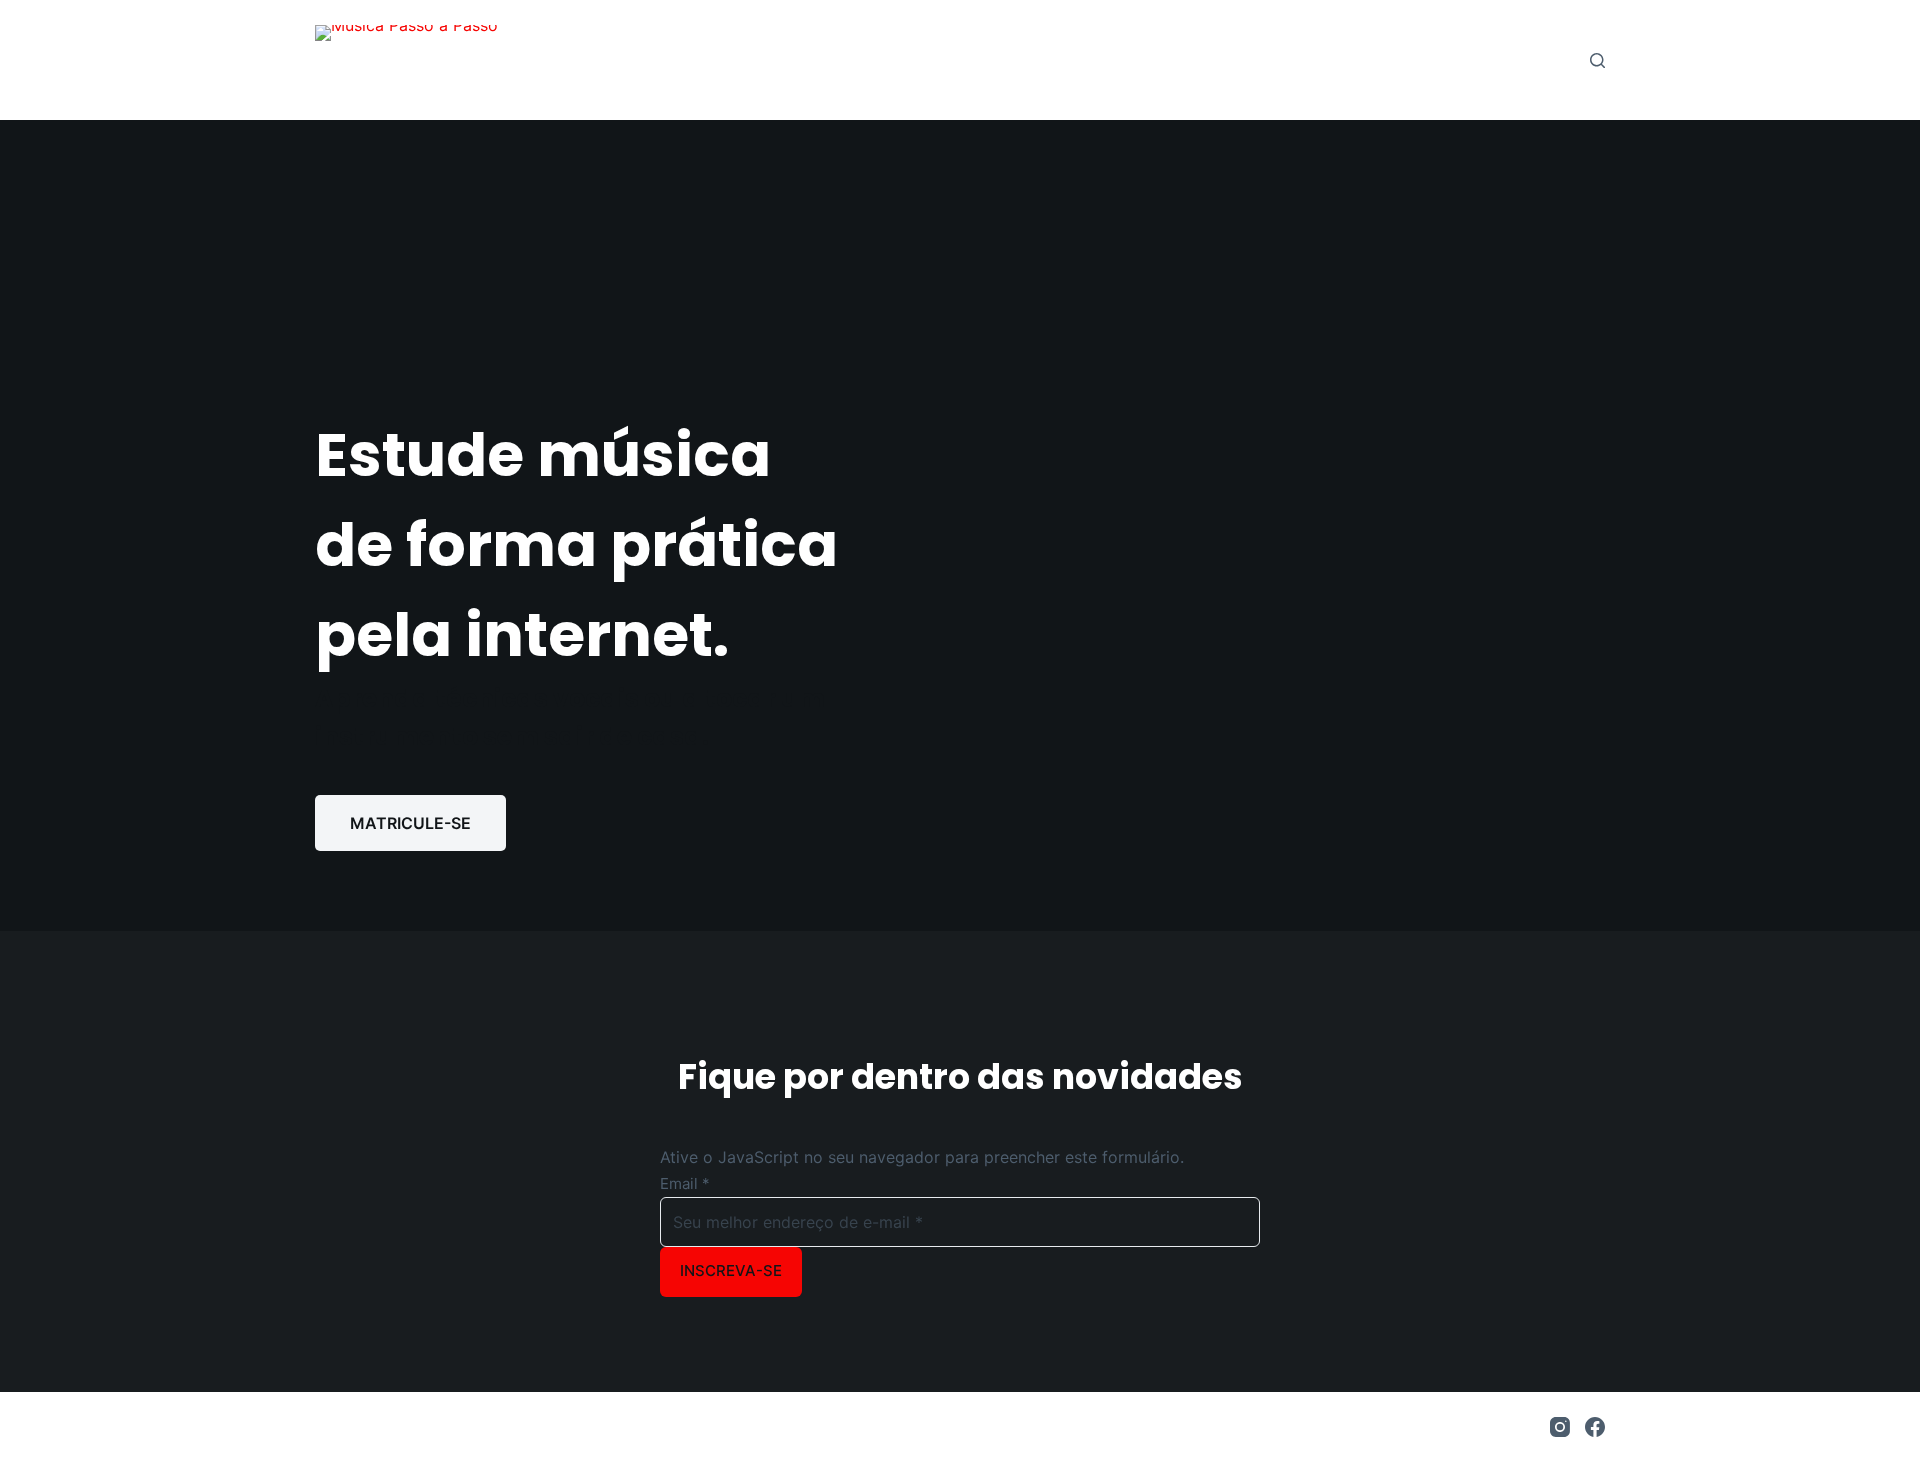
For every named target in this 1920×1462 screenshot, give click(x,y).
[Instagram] (1560, 1427)
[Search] (1597, 60)
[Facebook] (1595, 1427)
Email (685, 1183)
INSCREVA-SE (731, 1270)
